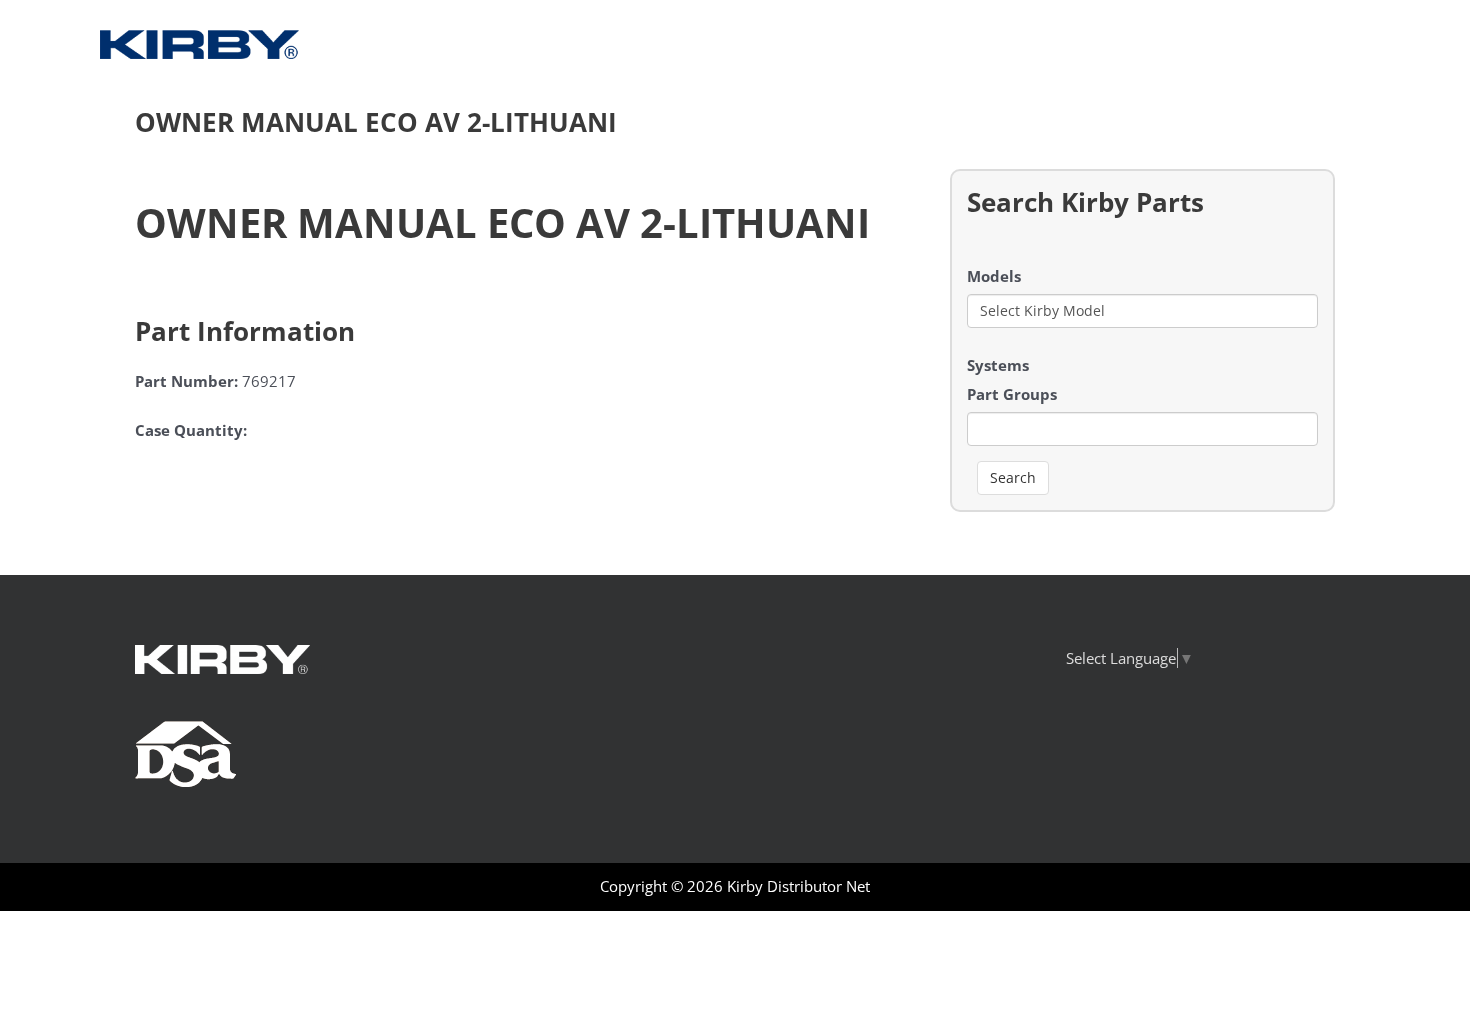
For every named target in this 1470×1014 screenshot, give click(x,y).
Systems (998, 365)
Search (1013, 477)
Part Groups (1012, 394)
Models (994, 276)
